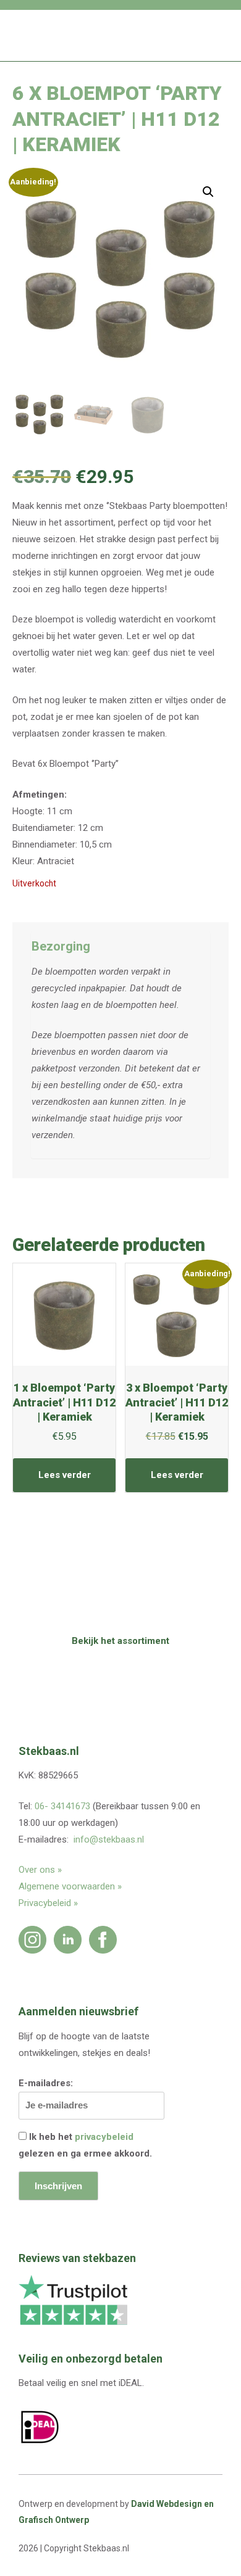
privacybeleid (104, 2137)
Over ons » (40, 1870)
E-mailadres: (46, 2083)
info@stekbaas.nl (109, 1839)
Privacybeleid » (48, 1903)
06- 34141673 (62, 1806)
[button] (208, 192)
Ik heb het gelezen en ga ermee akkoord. (85, 2145)
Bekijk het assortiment (120, 1641)
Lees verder (65, 1475)
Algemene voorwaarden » (70, 1886)
